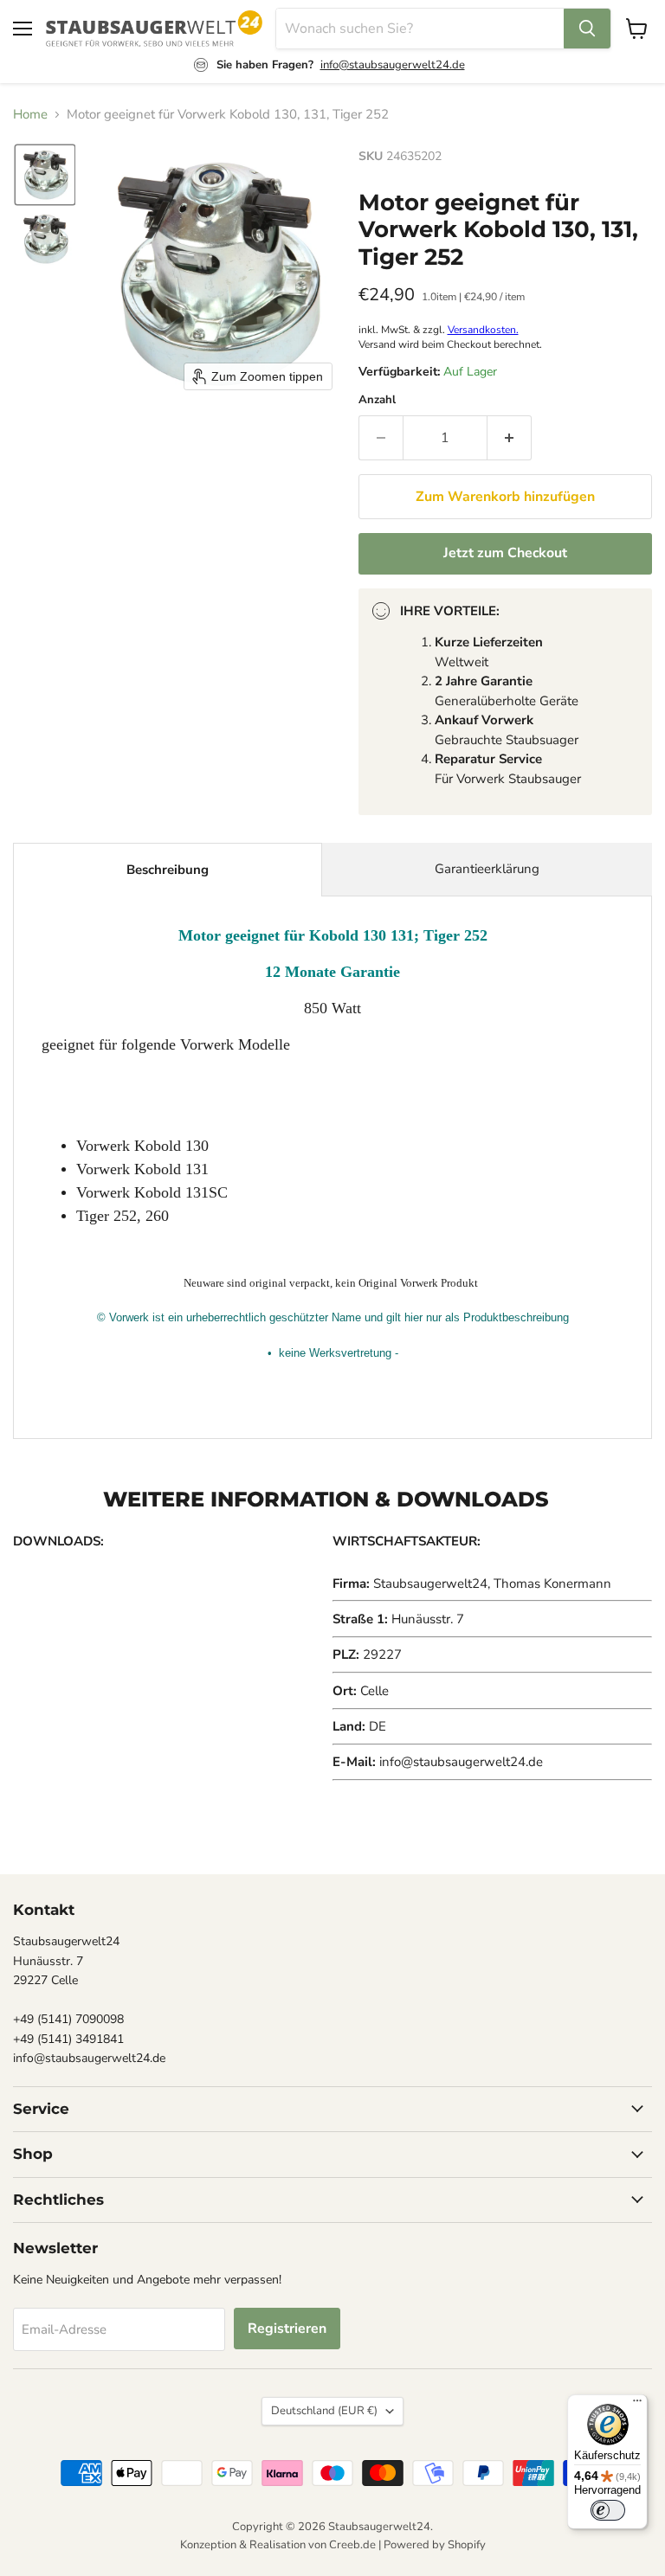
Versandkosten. (483, 330)
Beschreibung (168, 870)
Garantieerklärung (487, 869)
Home (30, 115)
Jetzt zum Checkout (505, 553)
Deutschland (324, 2411)
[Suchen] (587, 29)
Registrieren (287, 2329)
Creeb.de (352, 2545)
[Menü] (637, 2405)
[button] (45, 175)
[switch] (608, 2510)
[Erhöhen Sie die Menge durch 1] (510, 438)
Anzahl (377, 400)
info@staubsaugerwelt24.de (393, 65)
